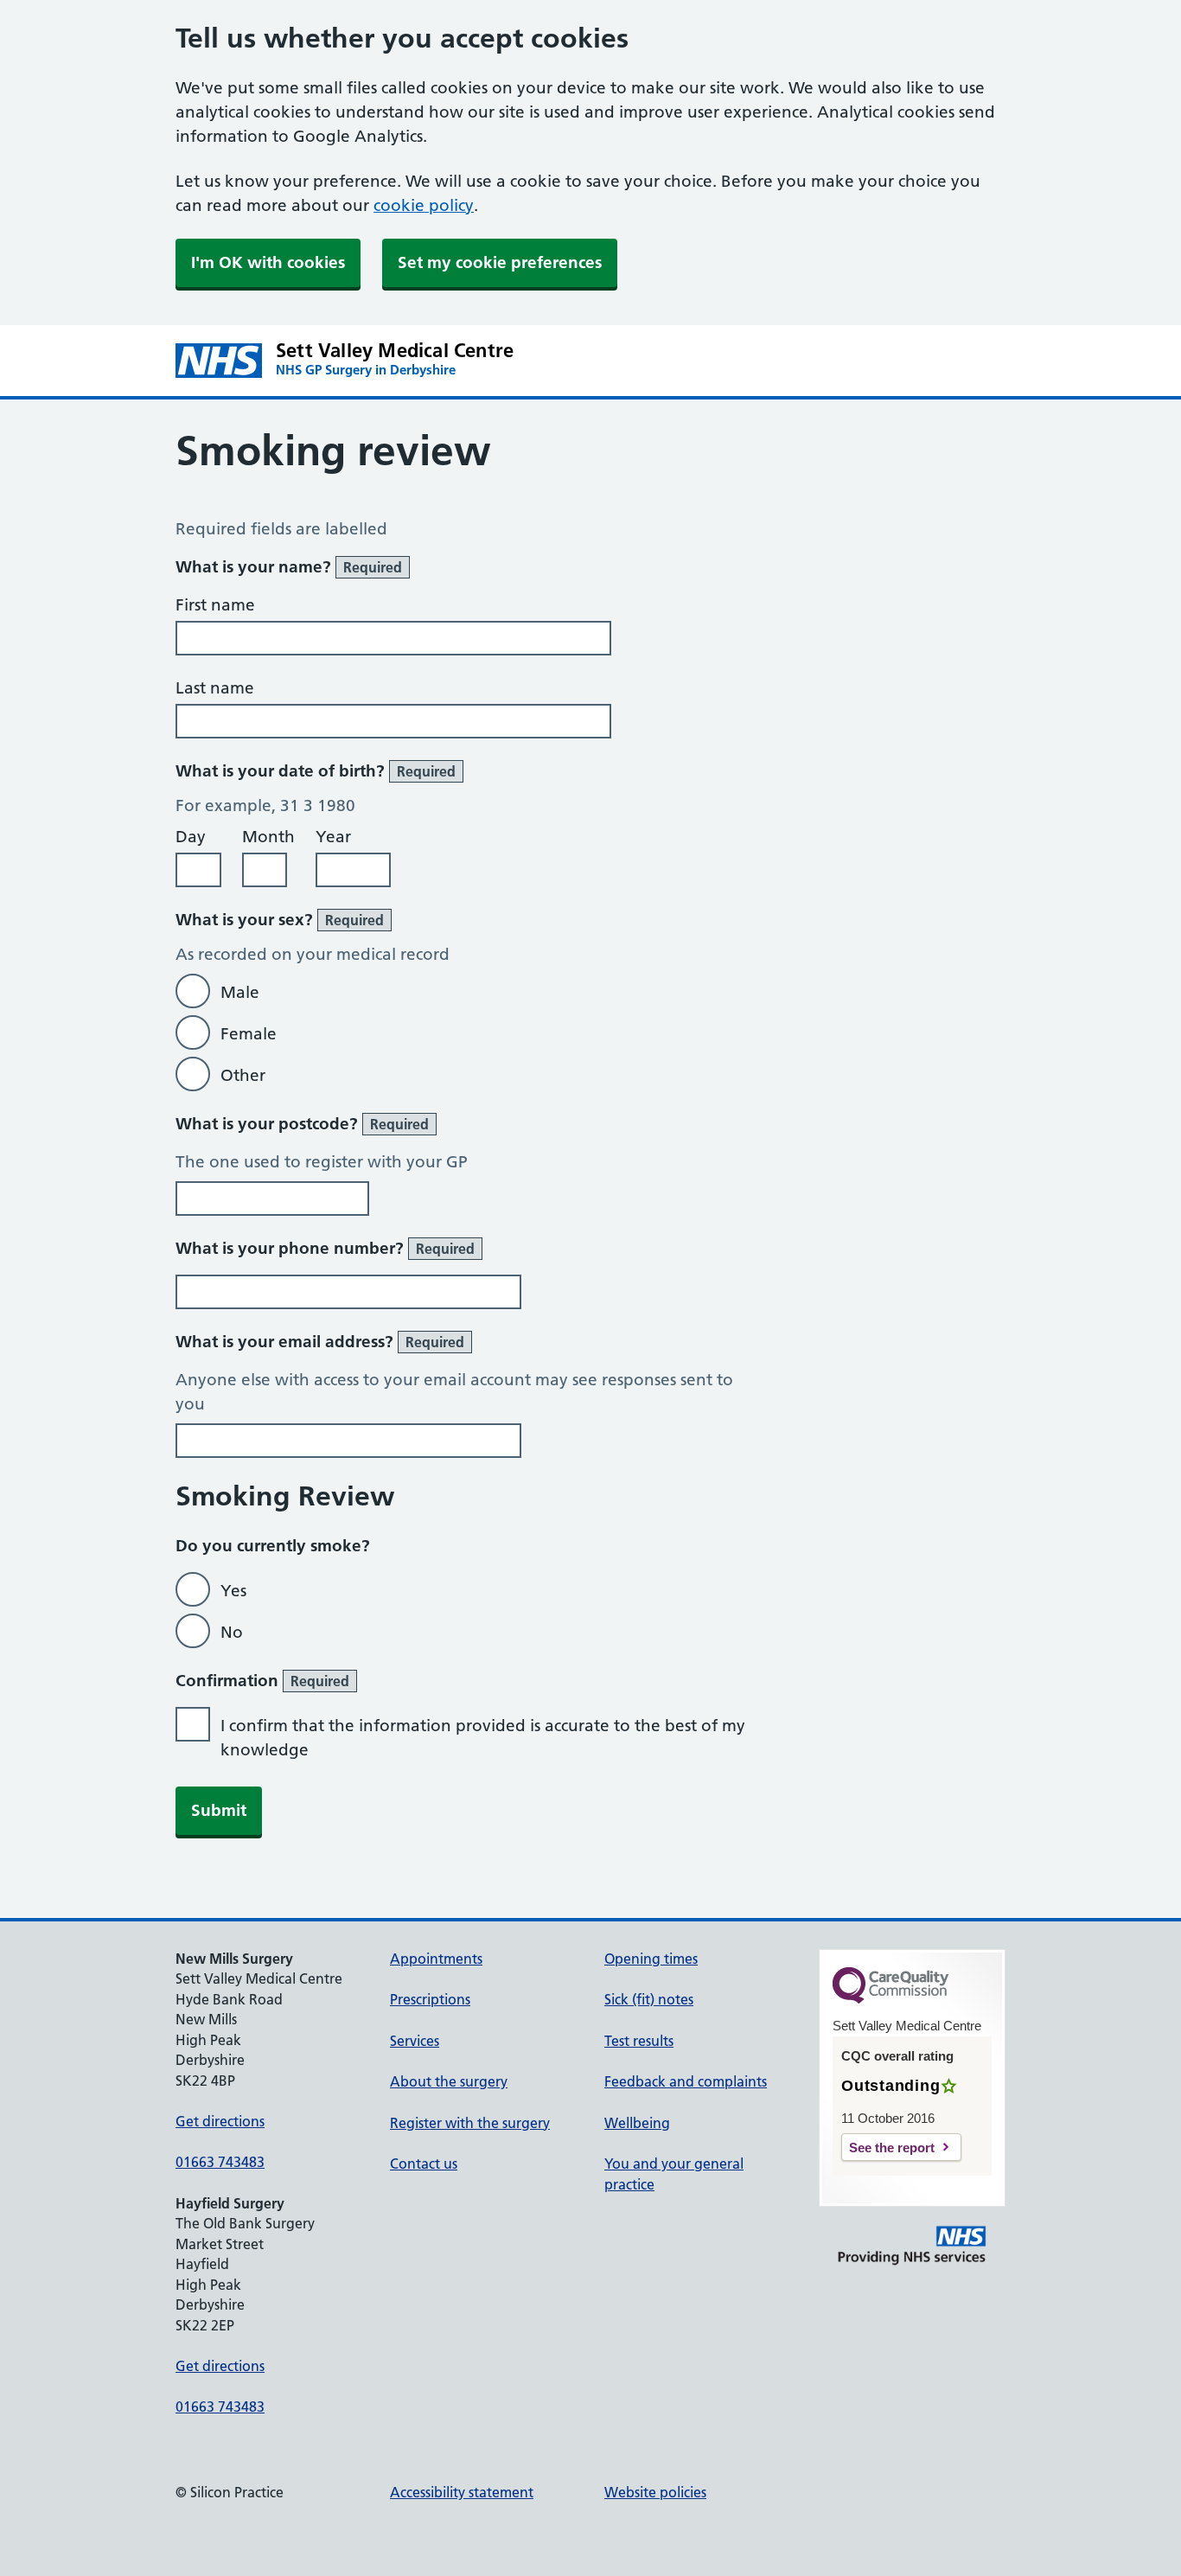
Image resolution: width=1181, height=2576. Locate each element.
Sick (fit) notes (649, 1999)
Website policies (655, 2492)
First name (215, 605)
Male (240, 992)
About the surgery (449, 2081)
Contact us (424, 2164)
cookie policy (424, 205)
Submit (219, 1810)
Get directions (220, 2121)
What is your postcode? (302, 1124)
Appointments (436, 1959)
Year (333, 837)
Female (249, 1034)
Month (268, 837)
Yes (233, 1591)
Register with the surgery (470, 2123)
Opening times (651, 1959)
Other (243, 1075)
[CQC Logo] (891, 1999)
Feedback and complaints (686, 2081)
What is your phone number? (325, 1248)
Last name (215, 688)
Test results (639, 2041)
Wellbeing (637, 2123)
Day (191, 837)
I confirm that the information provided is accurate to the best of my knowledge (483, 1738)
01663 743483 (220, 2162)
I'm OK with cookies (268, 262)
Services (415, 2041)
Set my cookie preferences (500, 262)
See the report (892, 2148)
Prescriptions (430, 1999)
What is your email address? (320, 1342)
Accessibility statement (462, 2492)
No (232, 1632)
